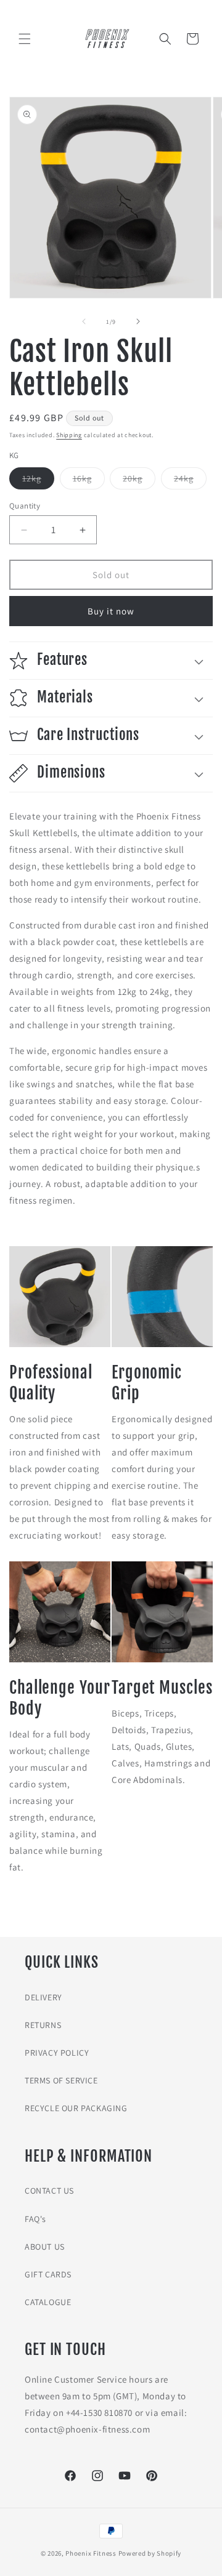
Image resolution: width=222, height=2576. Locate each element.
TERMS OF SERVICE (61, 2080)
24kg (190, 481)
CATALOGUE (48, 2302)
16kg (89, 481)
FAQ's (35, 2219)
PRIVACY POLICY (57, 2053)
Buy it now (111, 611)
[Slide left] (84, 321)
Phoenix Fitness (91, 2553)
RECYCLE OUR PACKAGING (76, 2108)
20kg (139, 481)
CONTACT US (49, 2191)
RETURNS (43, 2025)
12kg (38, 481)
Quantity (25, 506)
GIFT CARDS (48, 2274)
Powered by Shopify (150, 2553)
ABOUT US (45, 2247)
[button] (25, 39)
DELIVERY (43, 1997)
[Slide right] (138, 321)
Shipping (69, 435)
